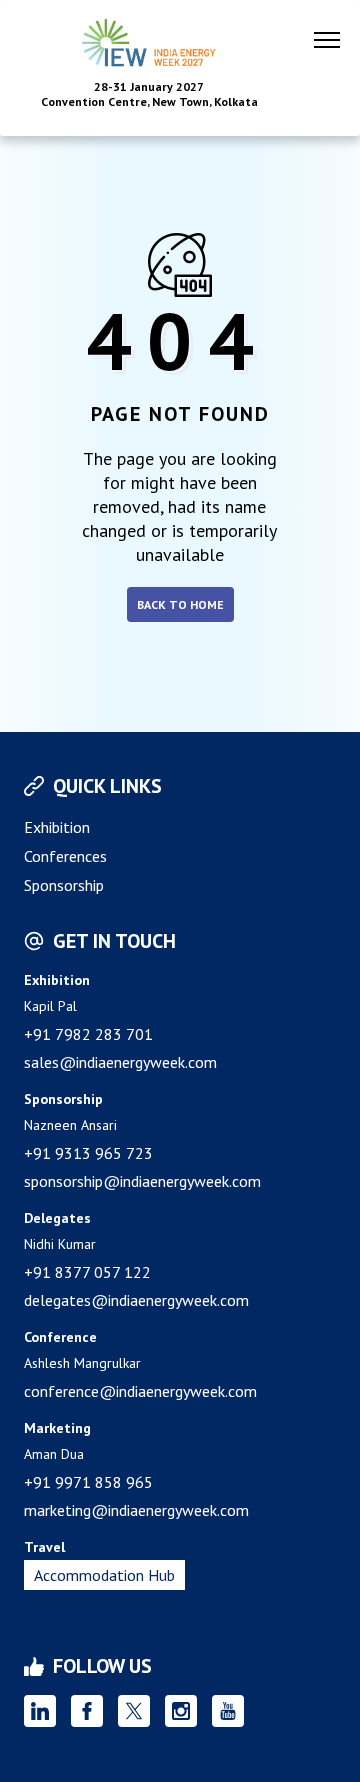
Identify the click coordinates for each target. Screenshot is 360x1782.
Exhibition (57, 827)
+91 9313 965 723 (88, 1153)
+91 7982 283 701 (88, 1034)
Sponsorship (64, 885)
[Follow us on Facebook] (87, 1711)
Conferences (65, 856)
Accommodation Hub (104, 1575)
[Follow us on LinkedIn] (40, 1711)
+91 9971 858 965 (88, 1482)
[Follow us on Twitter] (134, 1711)
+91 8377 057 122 (87, 1272)
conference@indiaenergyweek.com (140, 1391)
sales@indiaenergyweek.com (120, 1062)
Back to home (180, 604)
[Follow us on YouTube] (228, 1711)
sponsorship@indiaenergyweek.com (142, 1181)
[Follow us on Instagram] (181, 1711)
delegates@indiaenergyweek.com (136, 1300)
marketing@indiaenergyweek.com (136, 1510)
